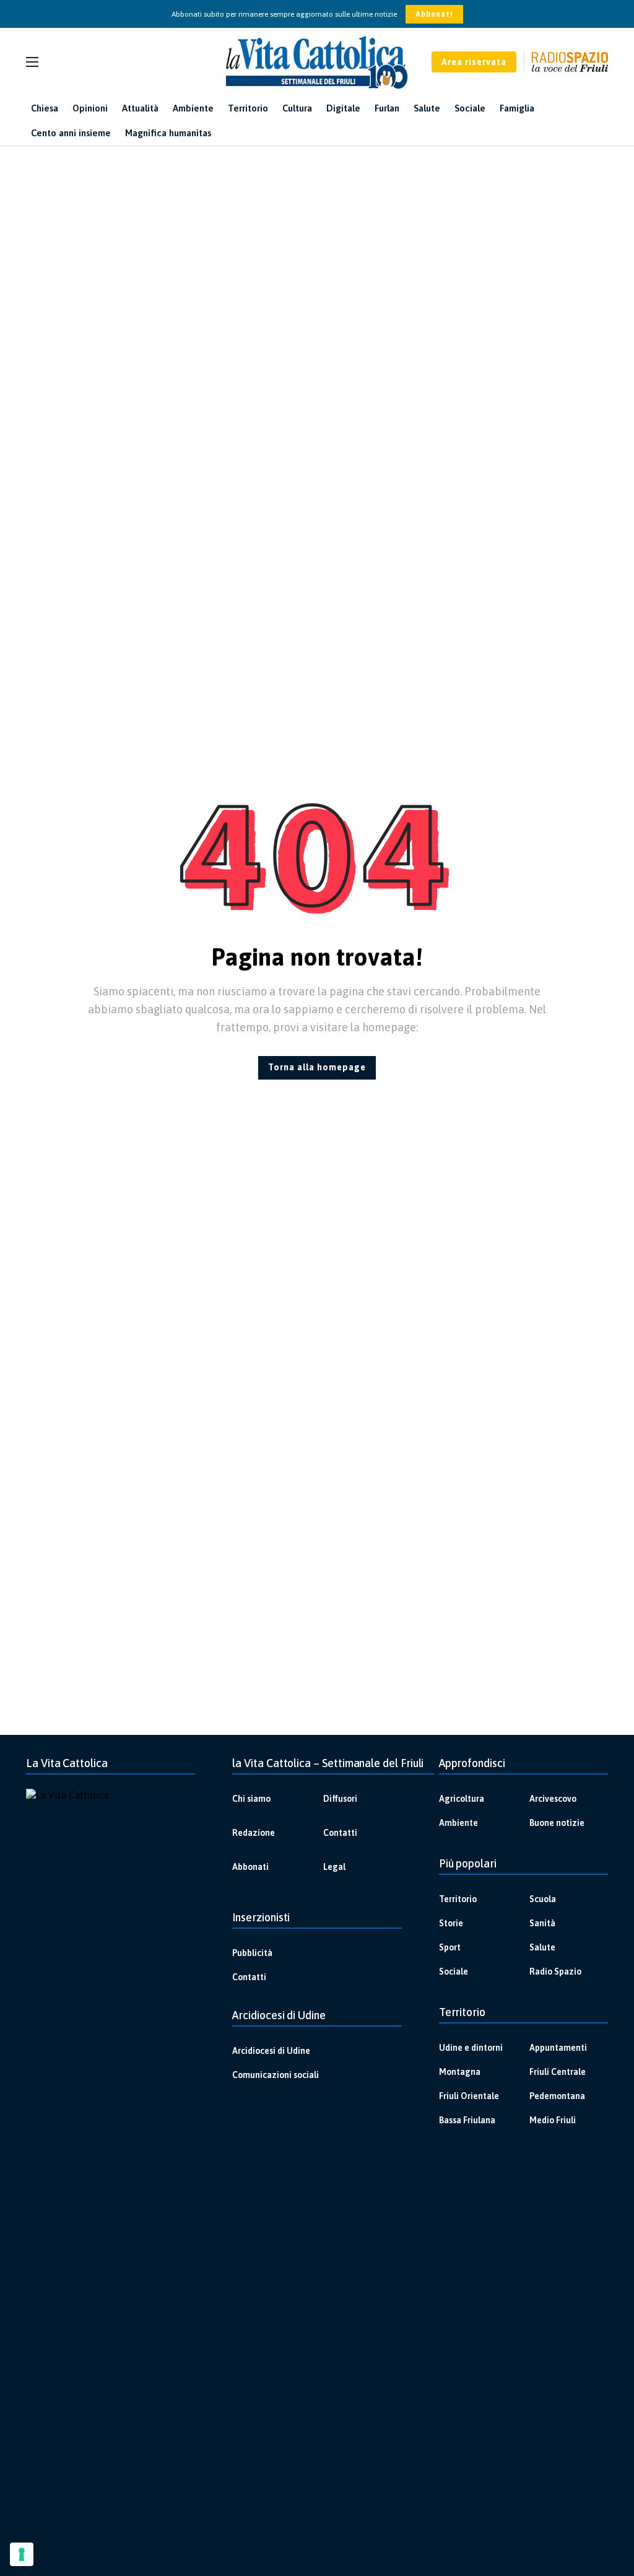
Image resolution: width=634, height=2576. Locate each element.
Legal (334, 1867)
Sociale (454, 1971)
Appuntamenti (558, 2048)
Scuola (543, 1899)
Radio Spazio (555, 1971)
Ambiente (458, 1823)
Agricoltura (462, 1799)
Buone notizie (557, 1823)
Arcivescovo (553, 1799)
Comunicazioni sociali (276, 2075)
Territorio (458, 1899)
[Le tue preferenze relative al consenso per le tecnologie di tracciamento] (22, 2554)
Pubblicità (252, 1953)
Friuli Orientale (469, 2096)
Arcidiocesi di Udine (271, 2051)
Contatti (340, 1833)
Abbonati (434, 14)
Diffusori (340, 1799)
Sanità (542, 1923)
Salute (542, 1947)
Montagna (460, 2072)
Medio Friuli (553, 2120)
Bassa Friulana (467, 2120)
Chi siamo (251, 1799)
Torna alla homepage (317, 1067)
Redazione (254, 1833)
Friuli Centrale (558, 2072)
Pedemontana (557, 2096)
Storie (451, 1923)
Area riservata (474, 62)
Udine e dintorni (471, 2048)
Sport (450, 1947)
